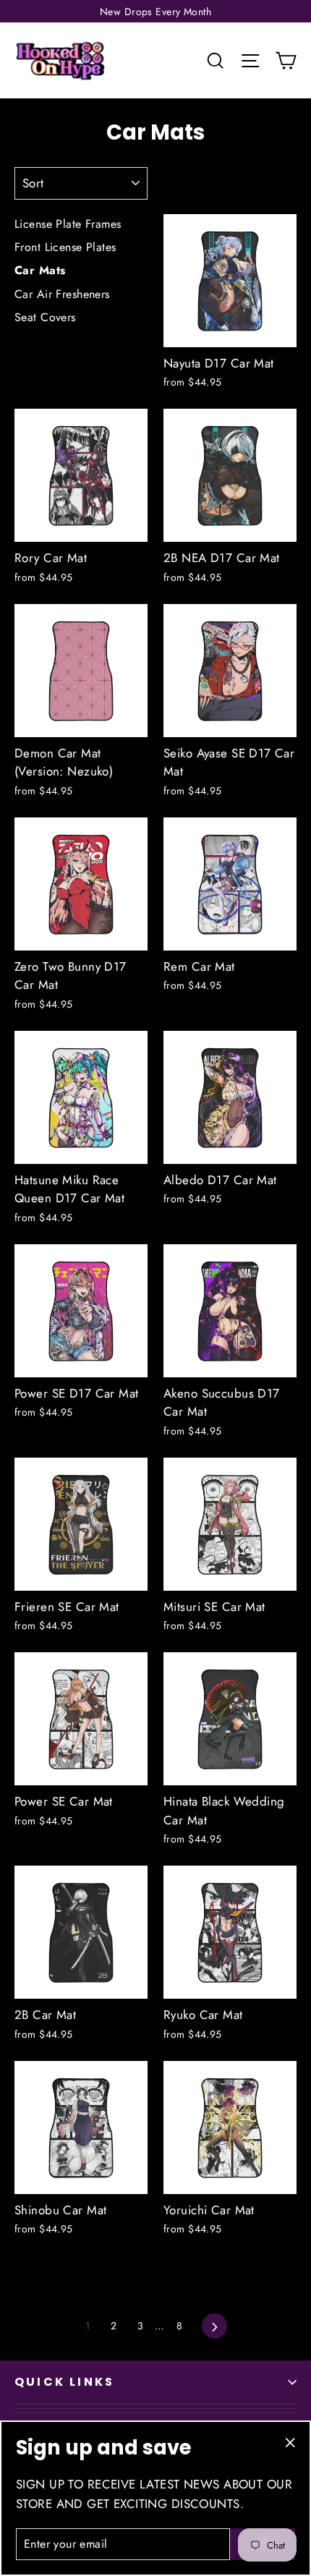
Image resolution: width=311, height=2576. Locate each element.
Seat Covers (45, 317)
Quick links (64, 2382)
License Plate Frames (68, 224)
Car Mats (40, 270)
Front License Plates (65, 247)
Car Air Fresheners (62, 294)
